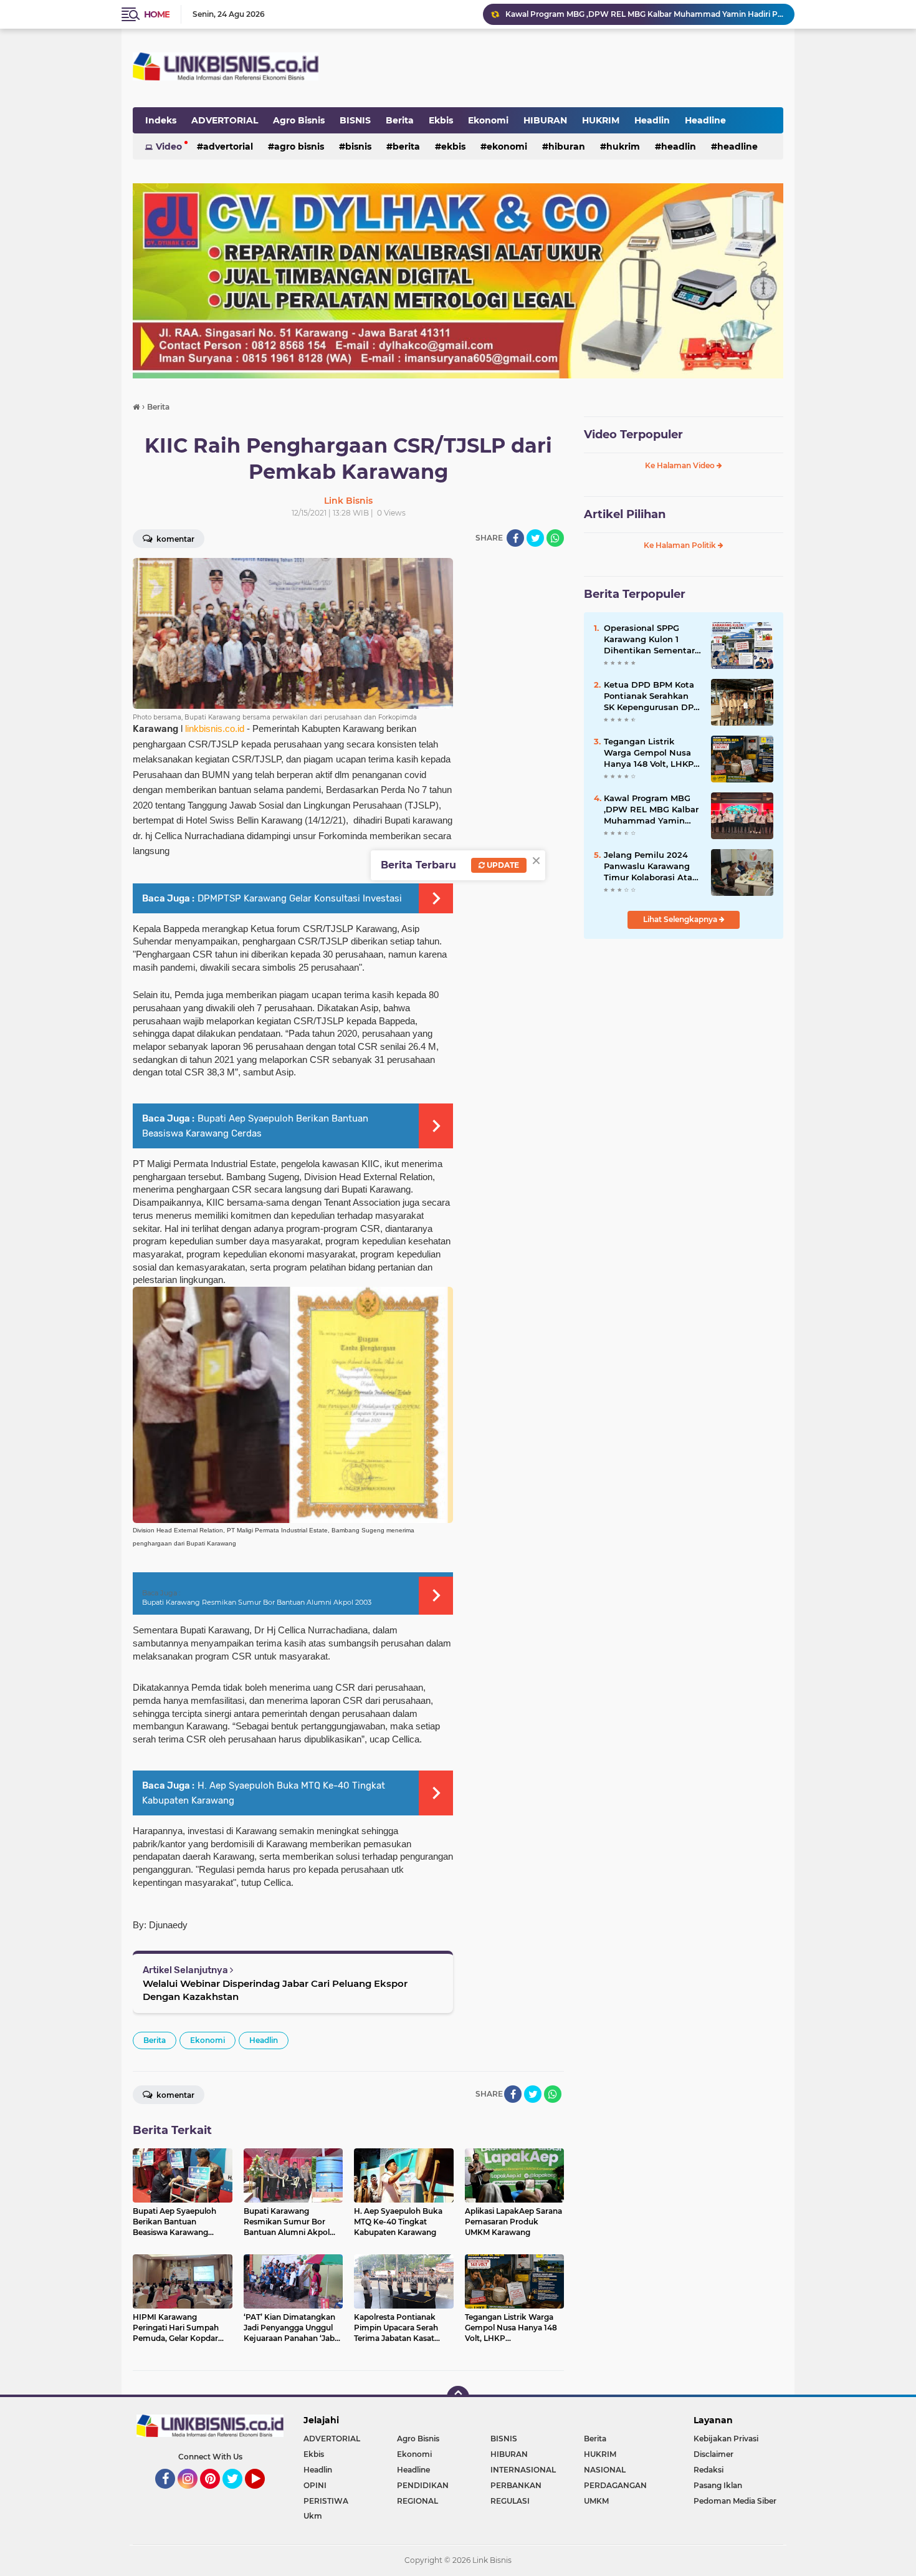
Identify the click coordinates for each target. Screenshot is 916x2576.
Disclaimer (713, 2454)
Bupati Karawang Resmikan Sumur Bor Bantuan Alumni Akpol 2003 (257, 1602)
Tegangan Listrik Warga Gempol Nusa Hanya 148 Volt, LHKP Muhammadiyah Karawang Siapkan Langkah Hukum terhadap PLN (649, 753)
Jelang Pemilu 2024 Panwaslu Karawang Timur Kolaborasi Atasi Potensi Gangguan (651, 867)
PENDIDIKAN (423, 2485)
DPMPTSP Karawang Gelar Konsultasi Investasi (300, 898)
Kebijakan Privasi (726, 2439)
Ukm (313, 2516)
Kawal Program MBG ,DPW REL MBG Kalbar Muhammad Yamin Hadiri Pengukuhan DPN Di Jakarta (644, 14)
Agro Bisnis (299, 120)
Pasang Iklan (718, 2485)
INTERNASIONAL (523, 2470)
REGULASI (510, 2501)
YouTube (263, 2494)
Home (157, 14)
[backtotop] (458, 2397)
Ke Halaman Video (681, 465)
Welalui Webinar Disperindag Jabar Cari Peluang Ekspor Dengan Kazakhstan (275, 1990)
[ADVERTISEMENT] (458, 280)
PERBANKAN (516, 2485)
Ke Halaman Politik (681, 545)
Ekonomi (488, 120)
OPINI (315, 2485)
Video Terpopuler (633, 435)
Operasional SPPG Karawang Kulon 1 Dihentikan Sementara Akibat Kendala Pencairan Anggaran (652, 640)
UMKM (596, 2501)
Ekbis (441, 120)
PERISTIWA (326, 2501)
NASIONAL (605, 2470)
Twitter (238, 2494)
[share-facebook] (515, 538)
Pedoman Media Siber (735, 2501)
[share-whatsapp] (555, 538)
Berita (400, 120)
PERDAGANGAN (615, 2485)
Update (502, 865)
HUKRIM (601, 120)
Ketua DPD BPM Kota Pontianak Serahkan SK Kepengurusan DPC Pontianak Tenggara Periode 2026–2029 (651, 696)
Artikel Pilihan (625, 514)
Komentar (174, 539)
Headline (705, 120)
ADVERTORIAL (225, 120)
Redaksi (708, 2470)
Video (169, 147)
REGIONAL (417, 2501)
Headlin (652, 120)
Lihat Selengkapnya (681, 919)
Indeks (161, 120)
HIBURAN (545, 120)
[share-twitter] (535, 538)
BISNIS (355, 120)
